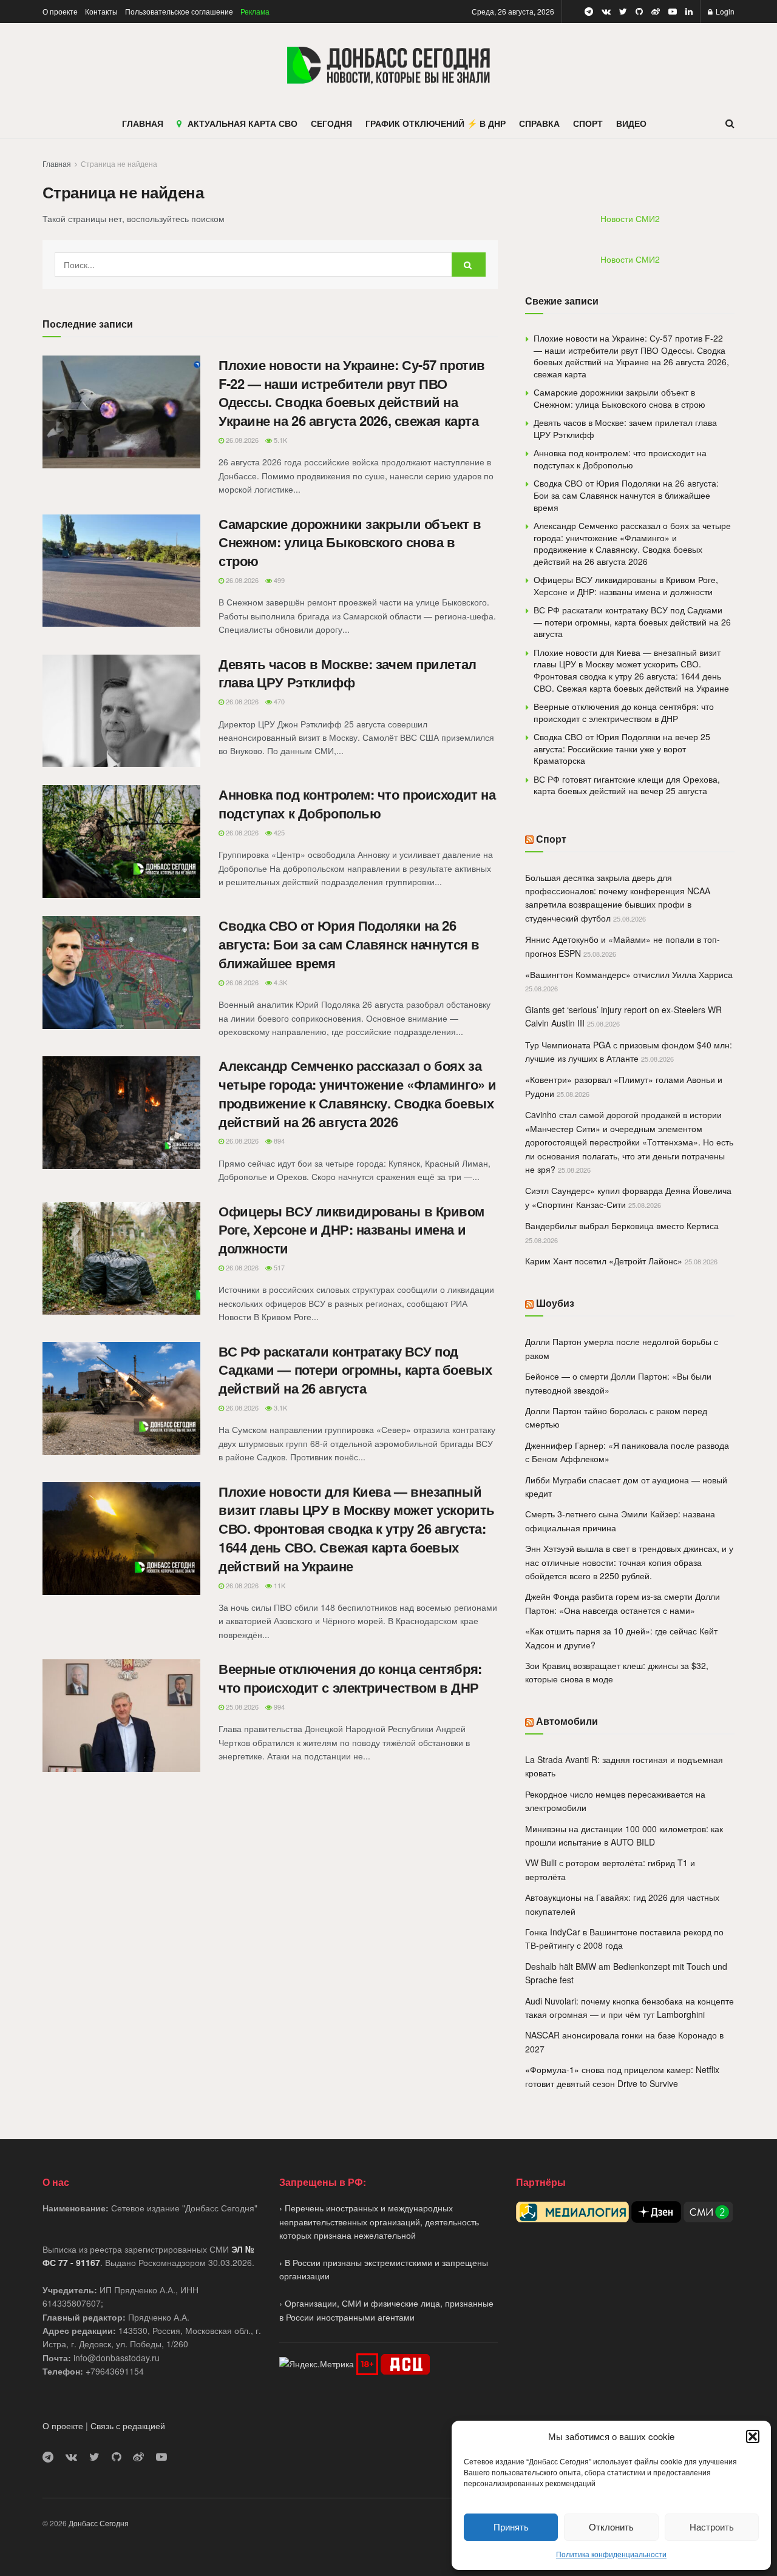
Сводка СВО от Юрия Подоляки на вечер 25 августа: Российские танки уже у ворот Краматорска (622, 748)
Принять (511, 2527)
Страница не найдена (119, 164)
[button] (753, 2436)
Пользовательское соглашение (179, 11)
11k (279, 1585)
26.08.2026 (241, 440)
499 (278, 580)
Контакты (101, 11)
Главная (57, 164)
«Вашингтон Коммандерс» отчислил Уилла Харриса (629, 974)
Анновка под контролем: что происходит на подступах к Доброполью (357, 804)
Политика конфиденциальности (611, 2554)
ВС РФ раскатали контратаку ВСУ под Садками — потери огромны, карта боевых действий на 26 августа (355, 1370)
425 (278, 832)
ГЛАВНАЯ (143, 123)
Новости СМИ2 (630, 218)
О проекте (60, 11)
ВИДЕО (631, 123)
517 (278, 1267)
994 (278, 1707)
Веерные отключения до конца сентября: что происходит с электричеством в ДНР (350, 1678)
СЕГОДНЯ (331, 123)
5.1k (280, 440)
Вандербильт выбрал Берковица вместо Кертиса (622, 1226)
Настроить (712, 2527)
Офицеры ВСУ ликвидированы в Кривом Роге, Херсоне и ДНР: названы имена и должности (351, 1230)
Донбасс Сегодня (99, 2523)
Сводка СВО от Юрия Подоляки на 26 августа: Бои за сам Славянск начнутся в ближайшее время (349, 944)
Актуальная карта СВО (243, 123)
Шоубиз (555, 1303)
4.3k (280, 982)
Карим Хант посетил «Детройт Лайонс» (604, 1261)
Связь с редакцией (128, 2426)
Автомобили (567, 1721)
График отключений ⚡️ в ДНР (436, 123)
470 (278, 701)
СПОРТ (588, 123)
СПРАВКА (539, 123)
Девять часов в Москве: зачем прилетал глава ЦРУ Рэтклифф (348, 673)
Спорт (551, 839)
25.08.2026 (241, 1707)
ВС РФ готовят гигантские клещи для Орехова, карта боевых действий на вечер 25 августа (627, 785)
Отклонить (611, 2527)
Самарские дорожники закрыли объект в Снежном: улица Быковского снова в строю (350, 542)
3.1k (280, 1408)
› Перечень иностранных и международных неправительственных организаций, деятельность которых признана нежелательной (379, 2221)
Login (724, 11)
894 (278, 1141)
